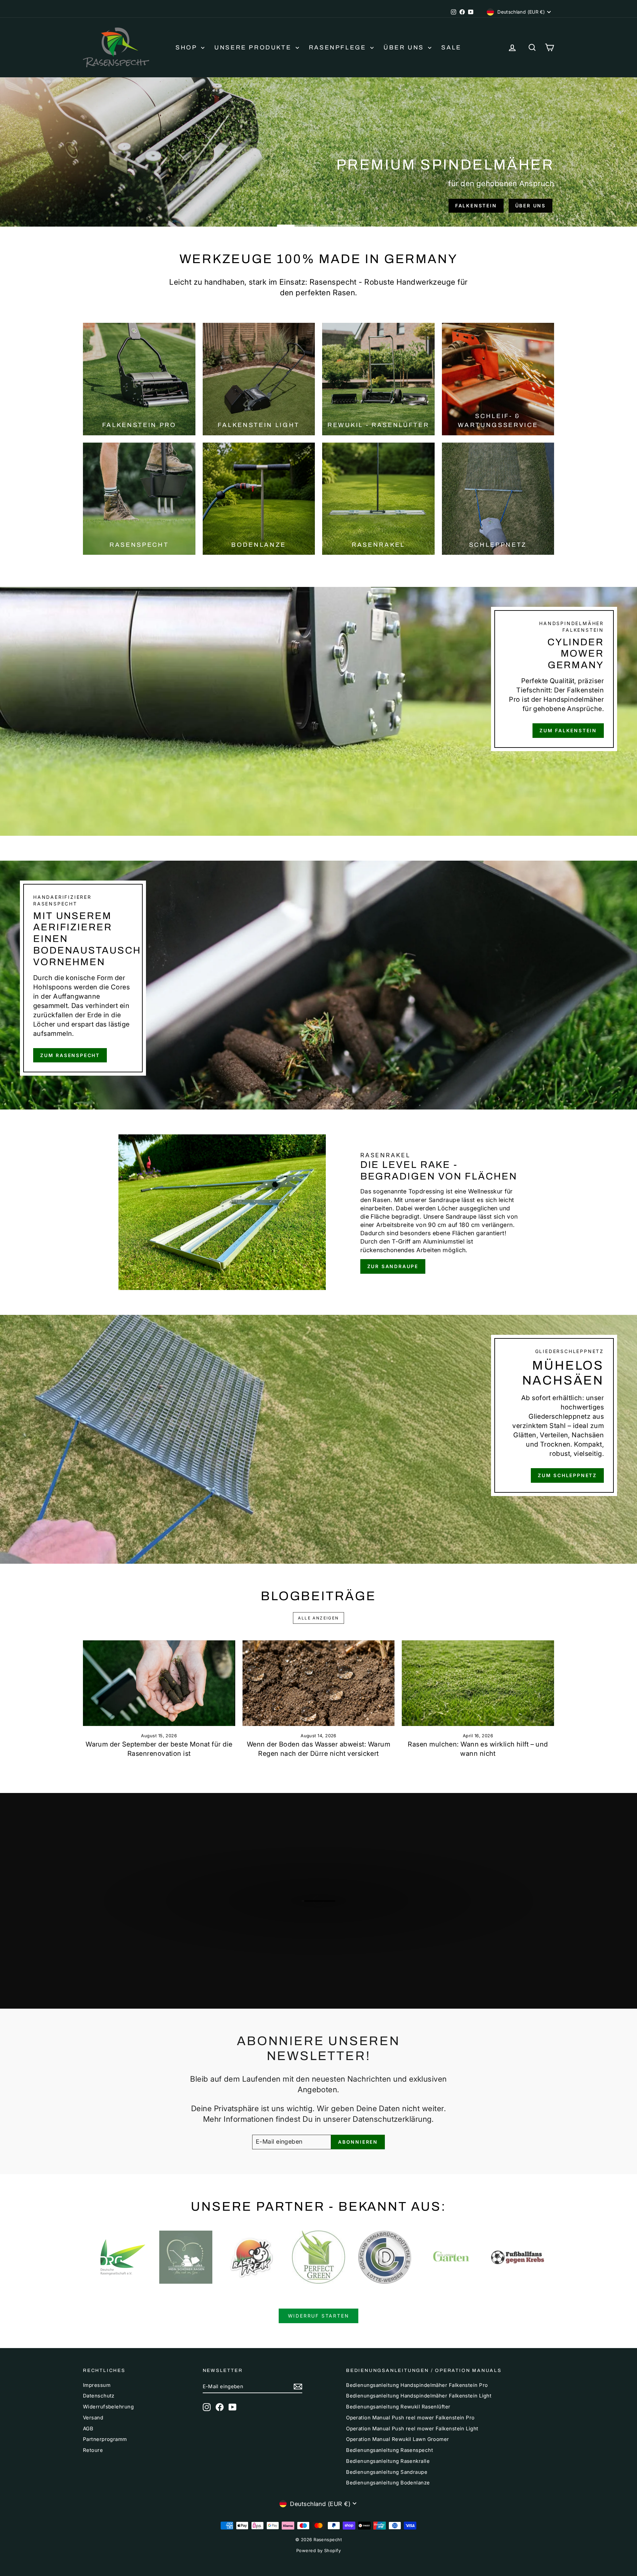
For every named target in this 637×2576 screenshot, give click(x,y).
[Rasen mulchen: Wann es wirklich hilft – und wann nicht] (478, 1683)
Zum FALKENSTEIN (568, 730)
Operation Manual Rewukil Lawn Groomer (398, 2439)
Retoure (93, 2450)
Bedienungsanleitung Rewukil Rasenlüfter (398, 2407)
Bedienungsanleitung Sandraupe (387, 2472)
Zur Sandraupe (393, 1266)
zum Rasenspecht (119, 206)
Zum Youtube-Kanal (322, 1939)
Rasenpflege (339, 47)
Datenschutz (99, 2396)
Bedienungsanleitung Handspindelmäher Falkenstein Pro (417, 2385)
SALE (451, 47)
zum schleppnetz (567, 1475)
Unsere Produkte (254, 47)
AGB (88, 2429)
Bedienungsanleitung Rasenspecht (389, 2450)
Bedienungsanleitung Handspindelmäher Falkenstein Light (419, 2396)
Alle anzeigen (318, 1618)
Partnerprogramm (105, 2439)
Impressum (97, 2385)
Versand (93, 2418)
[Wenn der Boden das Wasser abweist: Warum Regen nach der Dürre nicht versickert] (319, 1683)
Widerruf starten (319, 2316)
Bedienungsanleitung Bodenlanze (388, 2483)
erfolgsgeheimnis (198, 206)
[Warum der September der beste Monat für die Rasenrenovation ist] (159, 1683)
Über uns (405, 47)
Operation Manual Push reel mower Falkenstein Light (412, 2429)
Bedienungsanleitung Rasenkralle (388, 2461)
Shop (187, 47)
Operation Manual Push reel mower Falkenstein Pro (410, 2418)
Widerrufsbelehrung (108, 2407)
